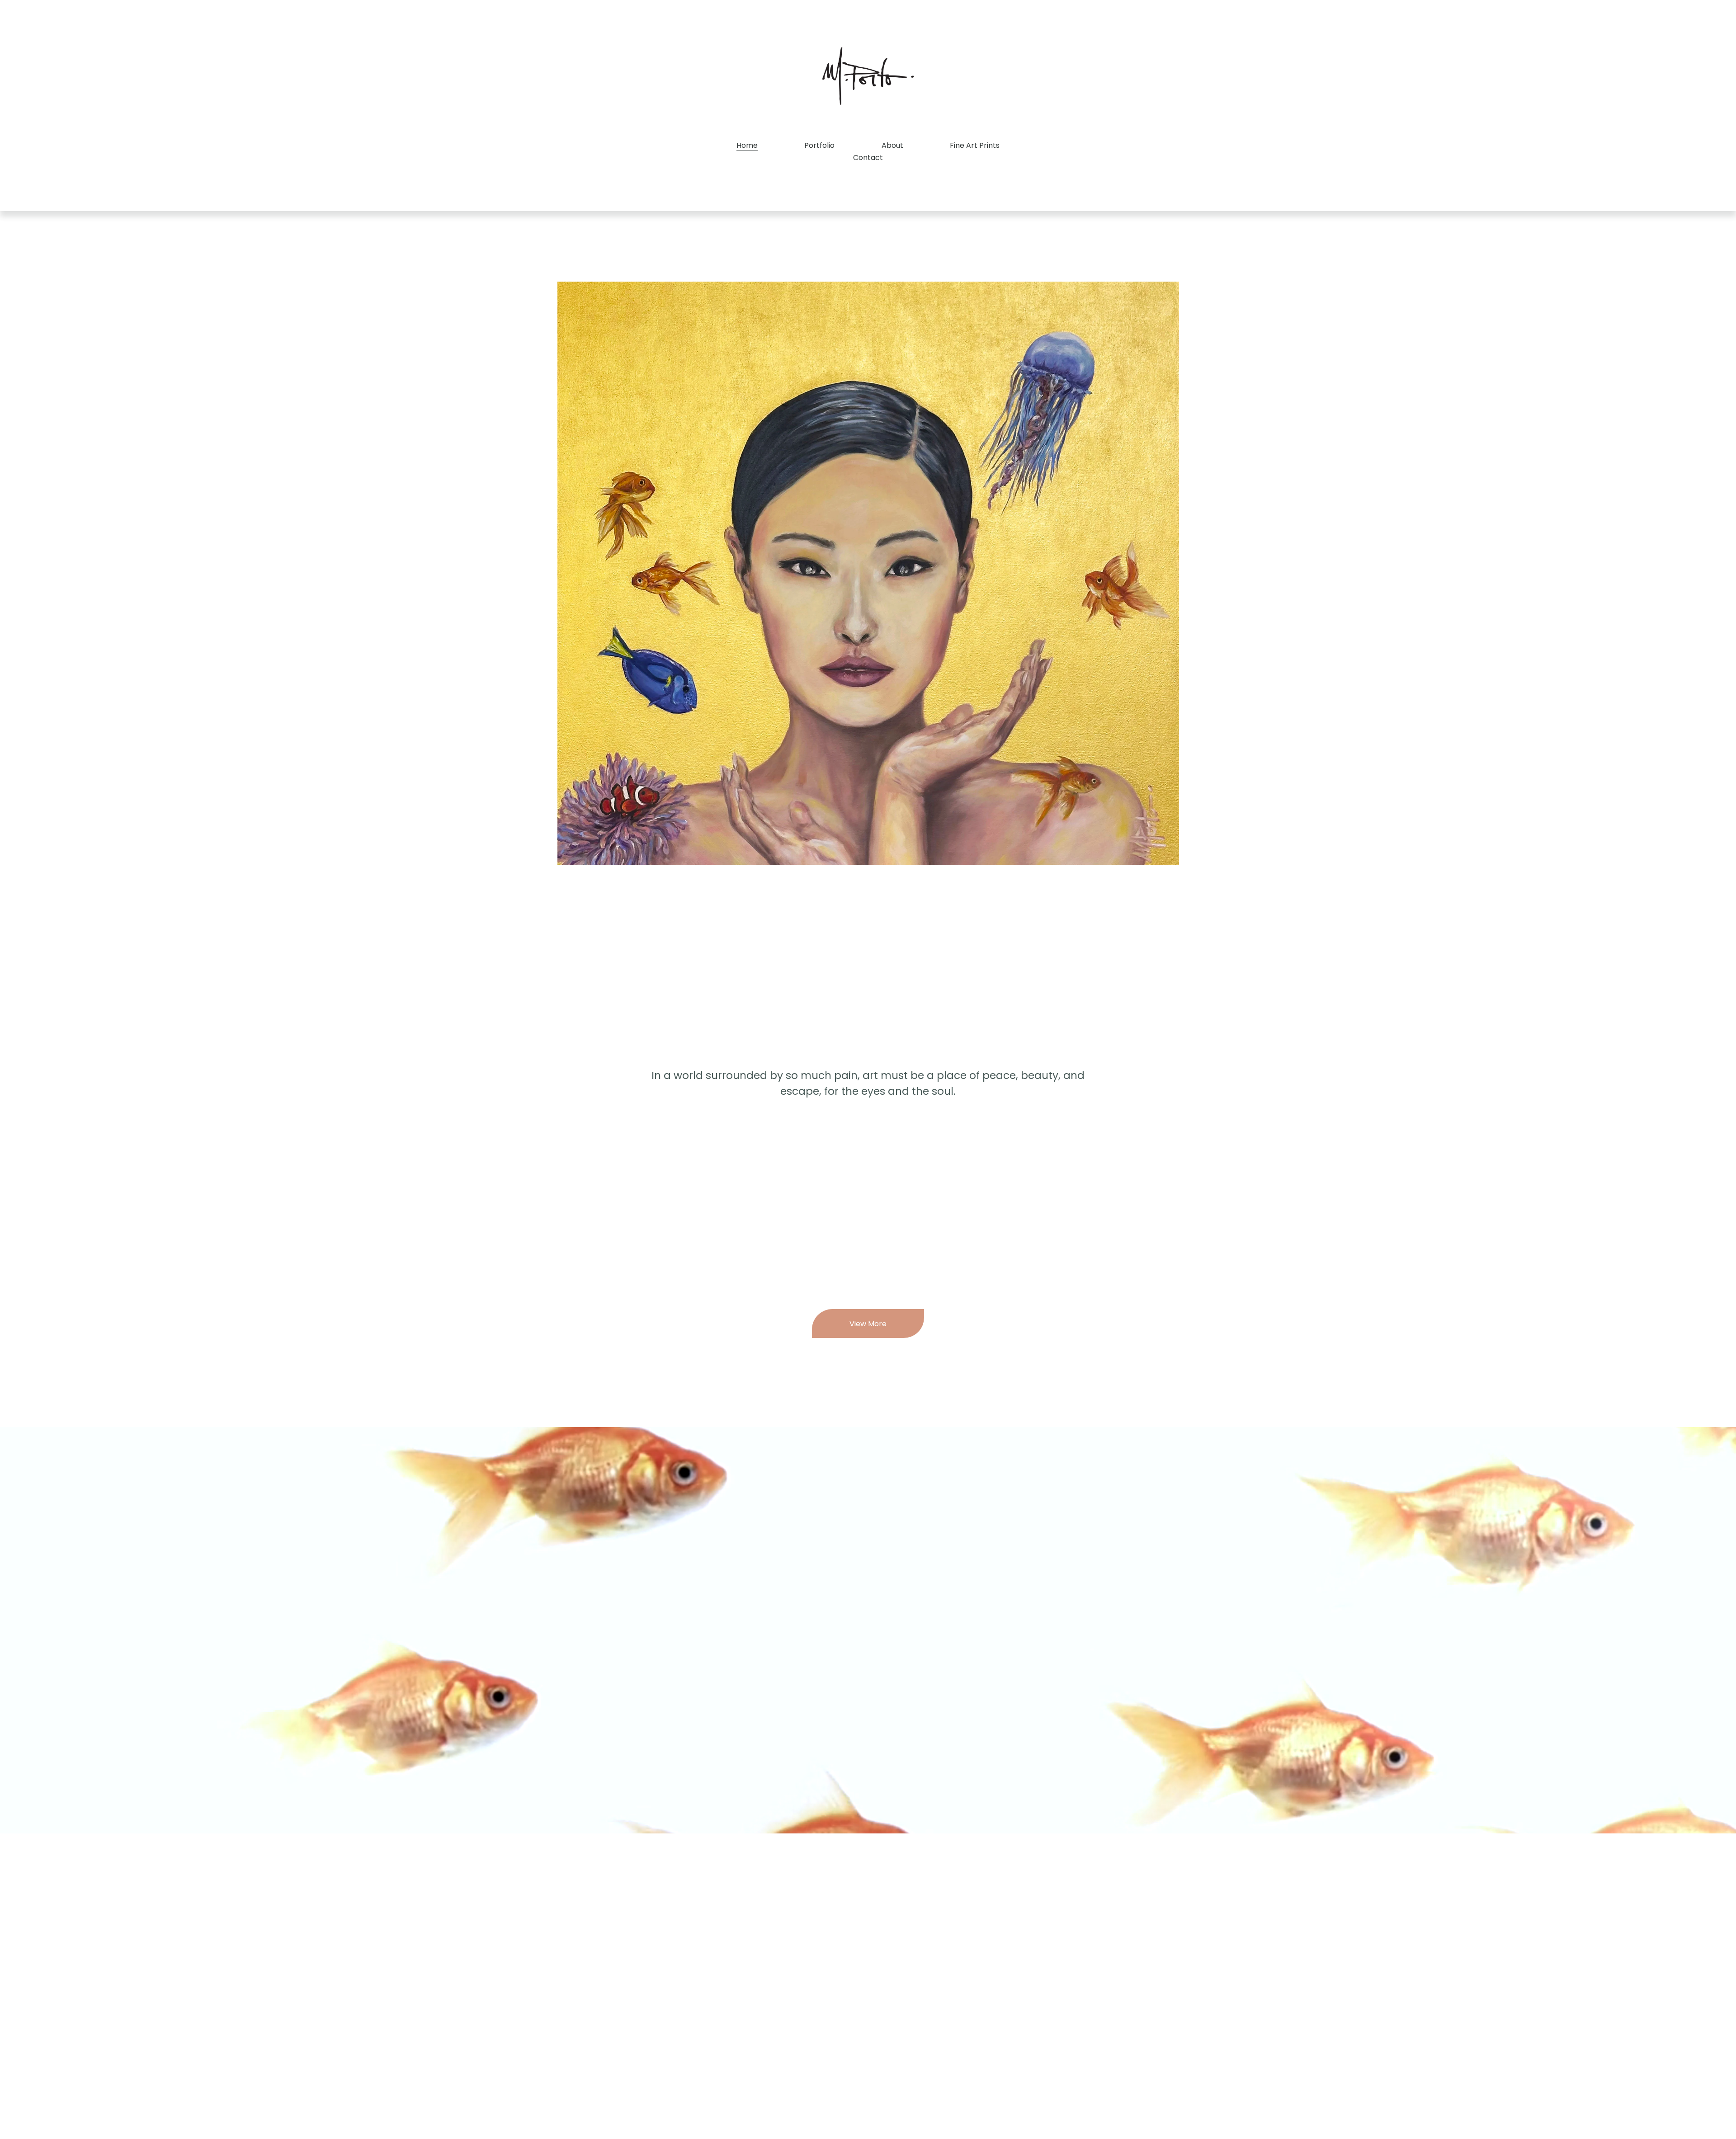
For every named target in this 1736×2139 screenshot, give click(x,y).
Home (747, 145)
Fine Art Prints (975, 145)
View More (868, 1324)
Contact (868, 158)
